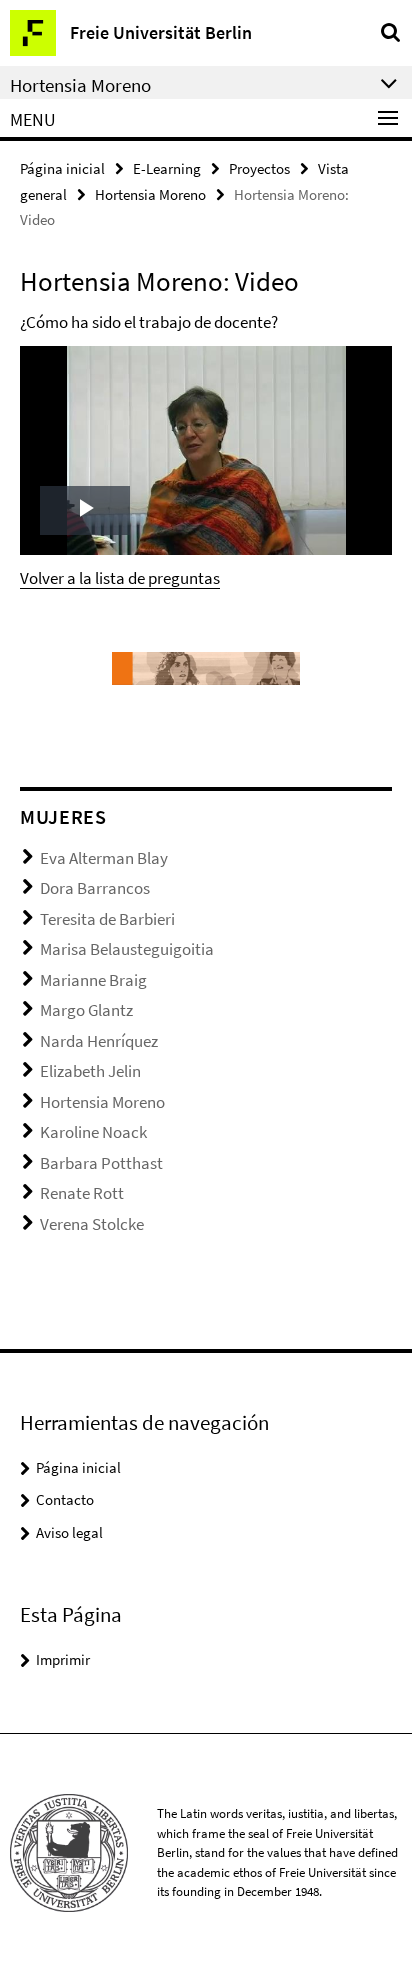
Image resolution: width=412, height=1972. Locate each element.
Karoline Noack (93, 1132)
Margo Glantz (86, 1010)
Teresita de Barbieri (107, 919)
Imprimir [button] (63, 1659)
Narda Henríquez (99, 1041)
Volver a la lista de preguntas (120, 578)
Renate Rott (82, 1193)
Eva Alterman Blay (104, 858)
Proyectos (259, 168)
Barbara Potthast (101, 1163)
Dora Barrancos (95, 888)
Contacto (65, 1499)
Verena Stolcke (92, 1224)
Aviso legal (69, 1532)
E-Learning (167, 168)
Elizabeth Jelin (90, 1071)
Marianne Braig (93, 980)
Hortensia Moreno (150, 194)
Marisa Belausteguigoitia (127, 949)
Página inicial (62, 168)
